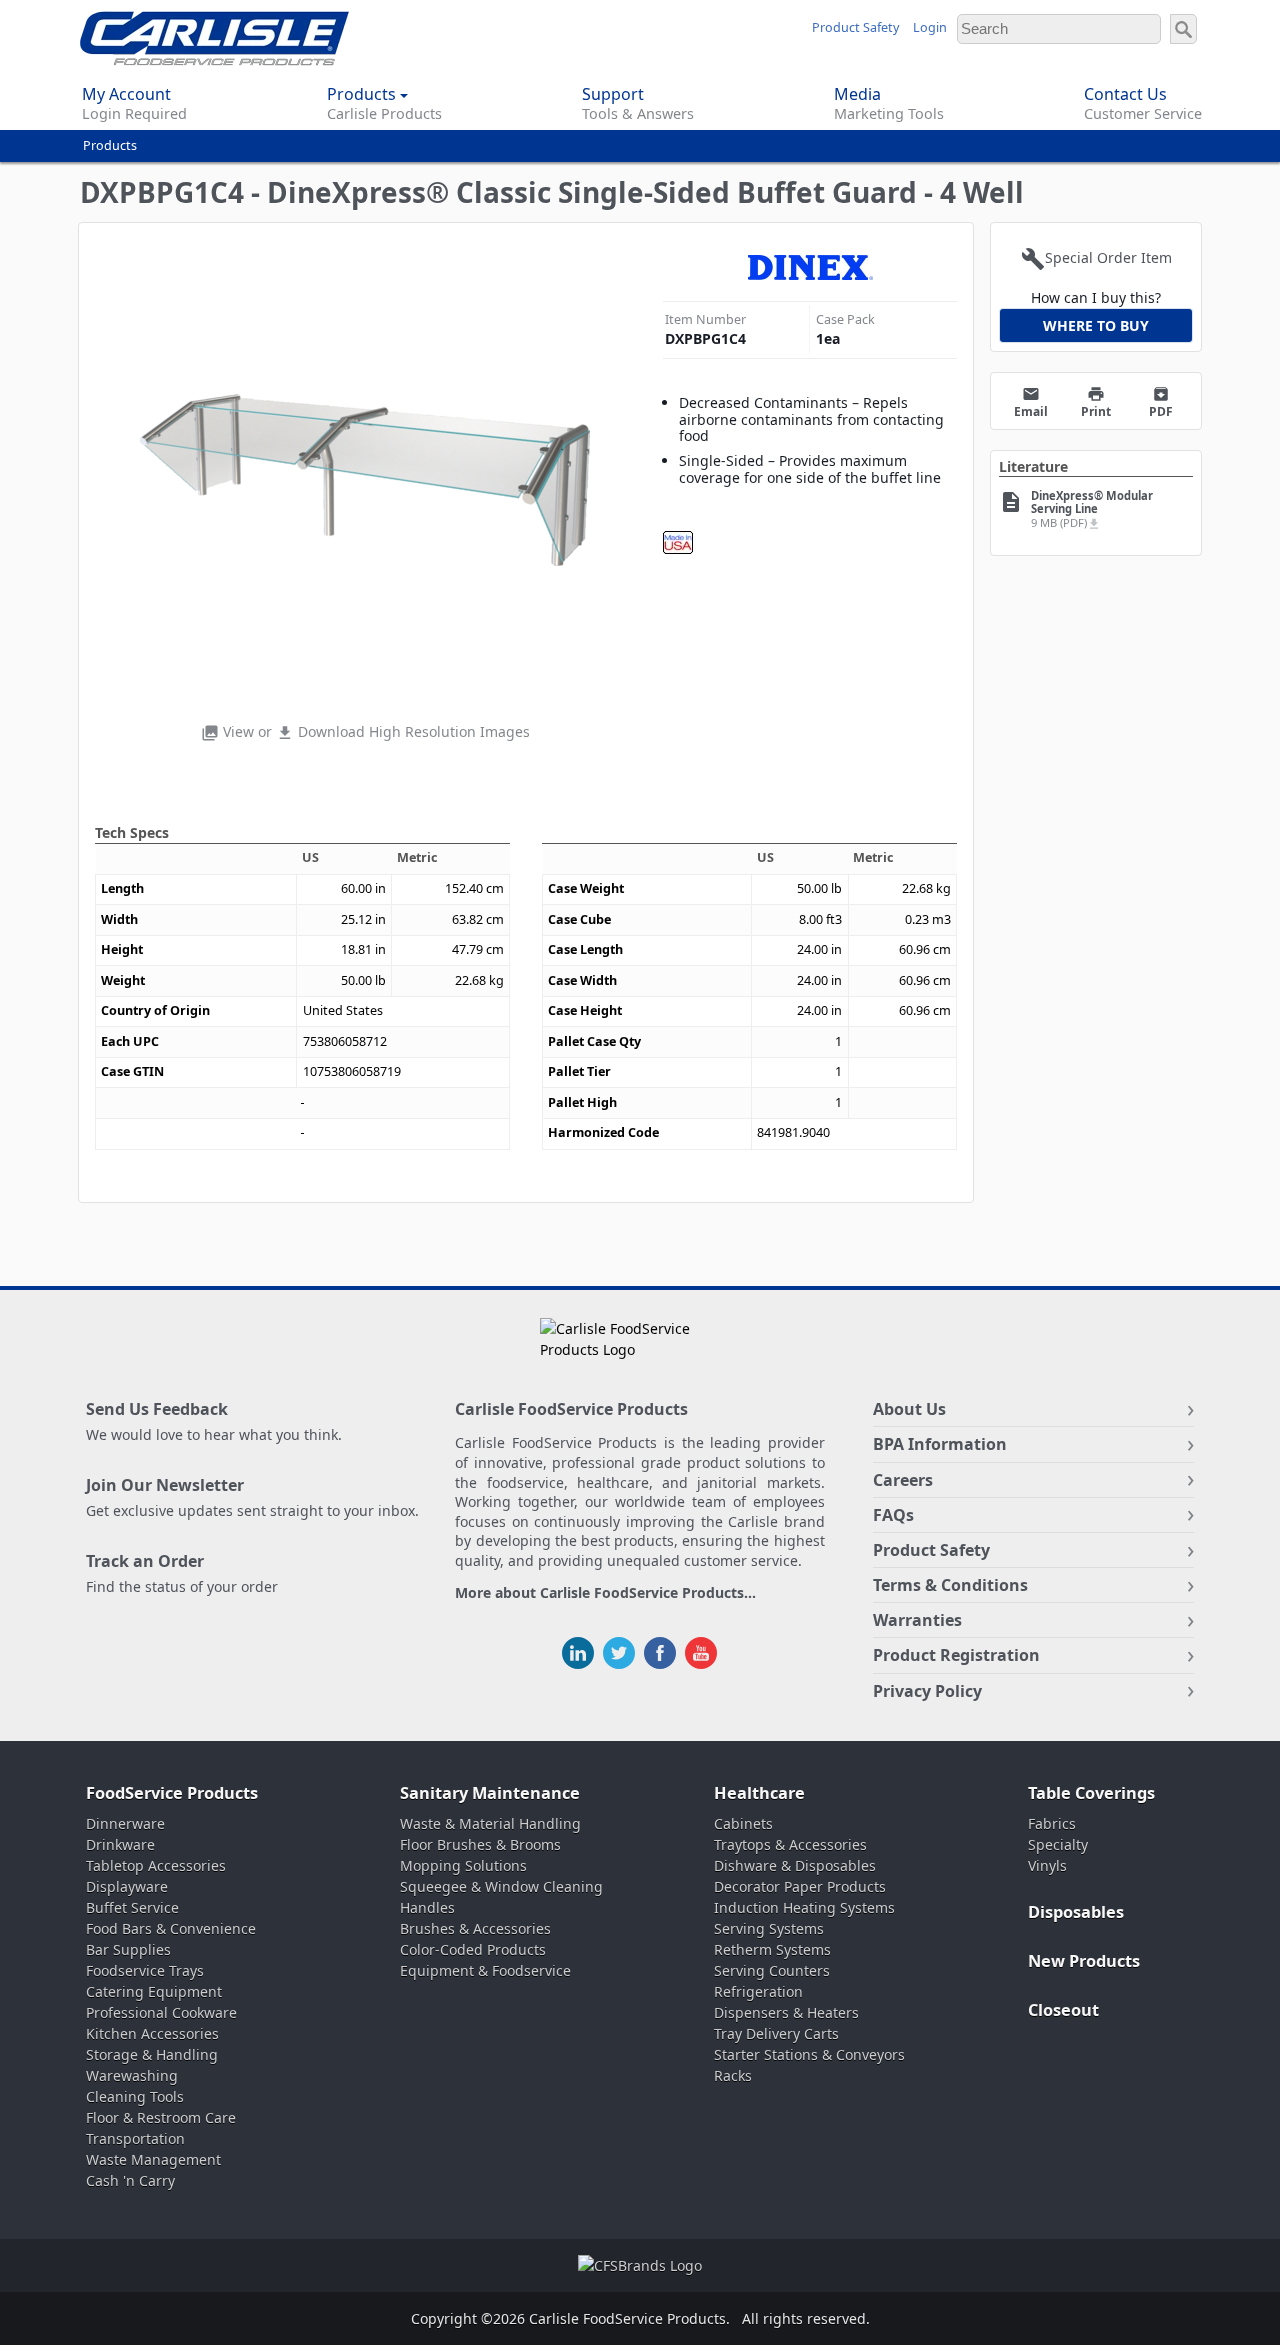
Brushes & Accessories (475, 1928)
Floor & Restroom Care (161, 2117)
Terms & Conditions (950, 1585)
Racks (733, 2075)
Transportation (135, 2138)
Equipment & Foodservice (485, 1970)
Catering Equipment (154, 1991)
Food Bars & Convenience (171, 1928)
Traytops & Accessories (790, 1844)
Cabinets (743, 1823)
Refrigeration (758, 1991)
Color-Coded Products (473, 1949)
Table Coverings (1091, 1793)
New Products (1084, 1961)
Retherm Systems (772, 1949)
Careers (903, 1480)
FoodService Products (172, 1793)
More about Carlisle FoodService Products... (605, 1593)
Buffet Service (132, 1907)
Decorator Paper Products (800, 1886)
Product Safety (855, 27)
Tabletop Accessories (156, 1865)
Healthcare (759, 1793)
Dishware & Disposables (795, 1865)
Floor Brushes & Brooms (480, 1844)
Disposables (1076, 1912)
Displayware (127, 1886)
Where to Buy (1096, 325)
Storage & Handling (152, 2054)
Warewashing (132, 2075)
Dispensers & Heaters (786, 2012)
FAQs (893, 1515)
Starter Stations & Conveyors (809, 2054)
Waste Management (153, 2159)
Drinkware (120, 1844)
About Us (909, 1409)
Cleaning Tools (135, 2096)
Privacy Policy (927, 1691)
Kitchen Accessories (152, 2033)
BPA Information (940, 1444)
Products (110, 145)
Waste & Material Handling (490, 1823)
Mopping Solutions (463, 1865)
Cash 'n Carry (130, 2180)
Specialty (1058, 1844)
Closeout (1063, 2010)
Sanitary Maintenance (490, 1793)
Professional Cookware (161, 2012)
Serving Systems (769, 1928)
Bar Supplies (128, 1949)
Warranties (917, 1620)
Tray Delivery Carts (776, 2033)
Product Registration (956, 1655)
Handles (427, 1907)
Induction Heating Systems (804, 1907)
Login (930, 27)
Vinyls (1047, 1865)
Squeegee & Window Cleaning (501, 1886)
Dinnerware (125, 1823)
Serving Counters (772, 1970)
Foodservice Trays (145, 1970)
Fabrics (1052, 1823)
